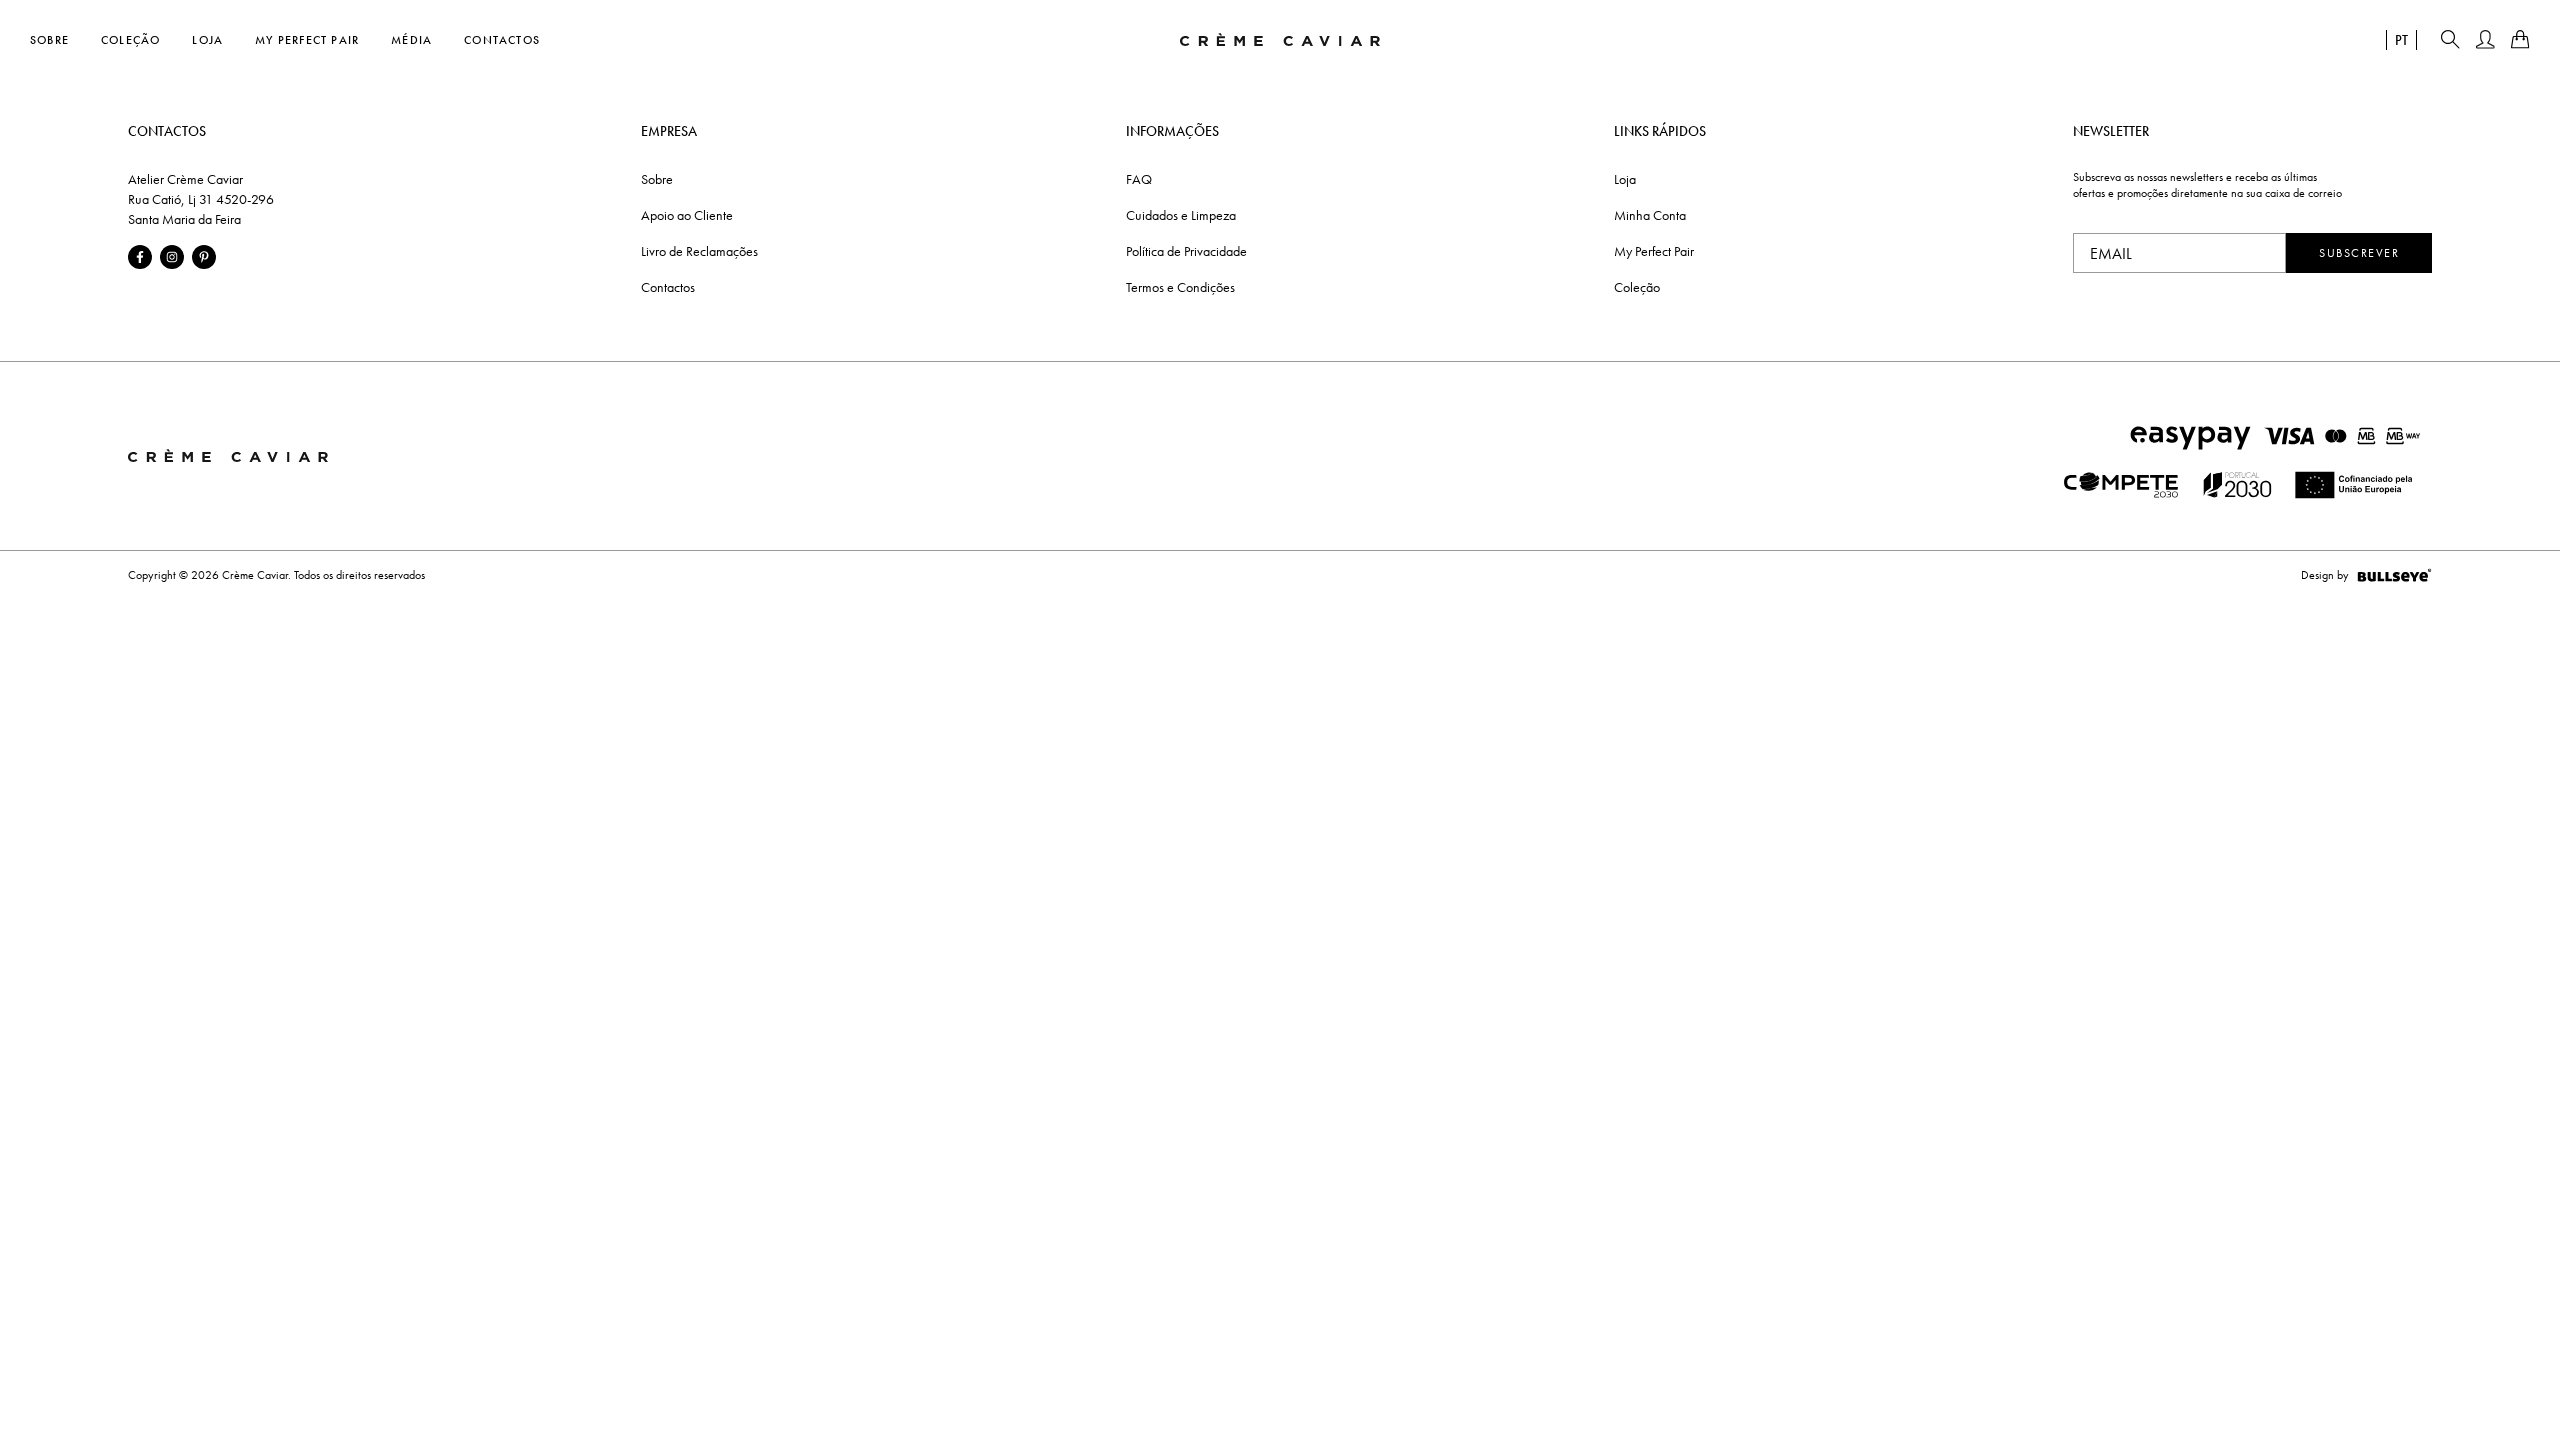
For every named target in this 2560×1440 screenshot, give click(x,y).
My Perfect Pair (307, 40)
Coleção (130, 40)
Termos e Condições (1180, 287)
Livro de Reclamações (699, 251)
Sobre (49, 40)
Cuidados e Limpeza (1181, 215)
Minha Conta (1650, 215)
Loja (207, 40)
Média (411, 40)
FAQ (1139, 179)
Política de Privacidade (1186, 251)
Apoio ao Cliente (687, 215)
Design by (2325, 575)
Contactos (502, 40)
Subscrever (2359, 253)
